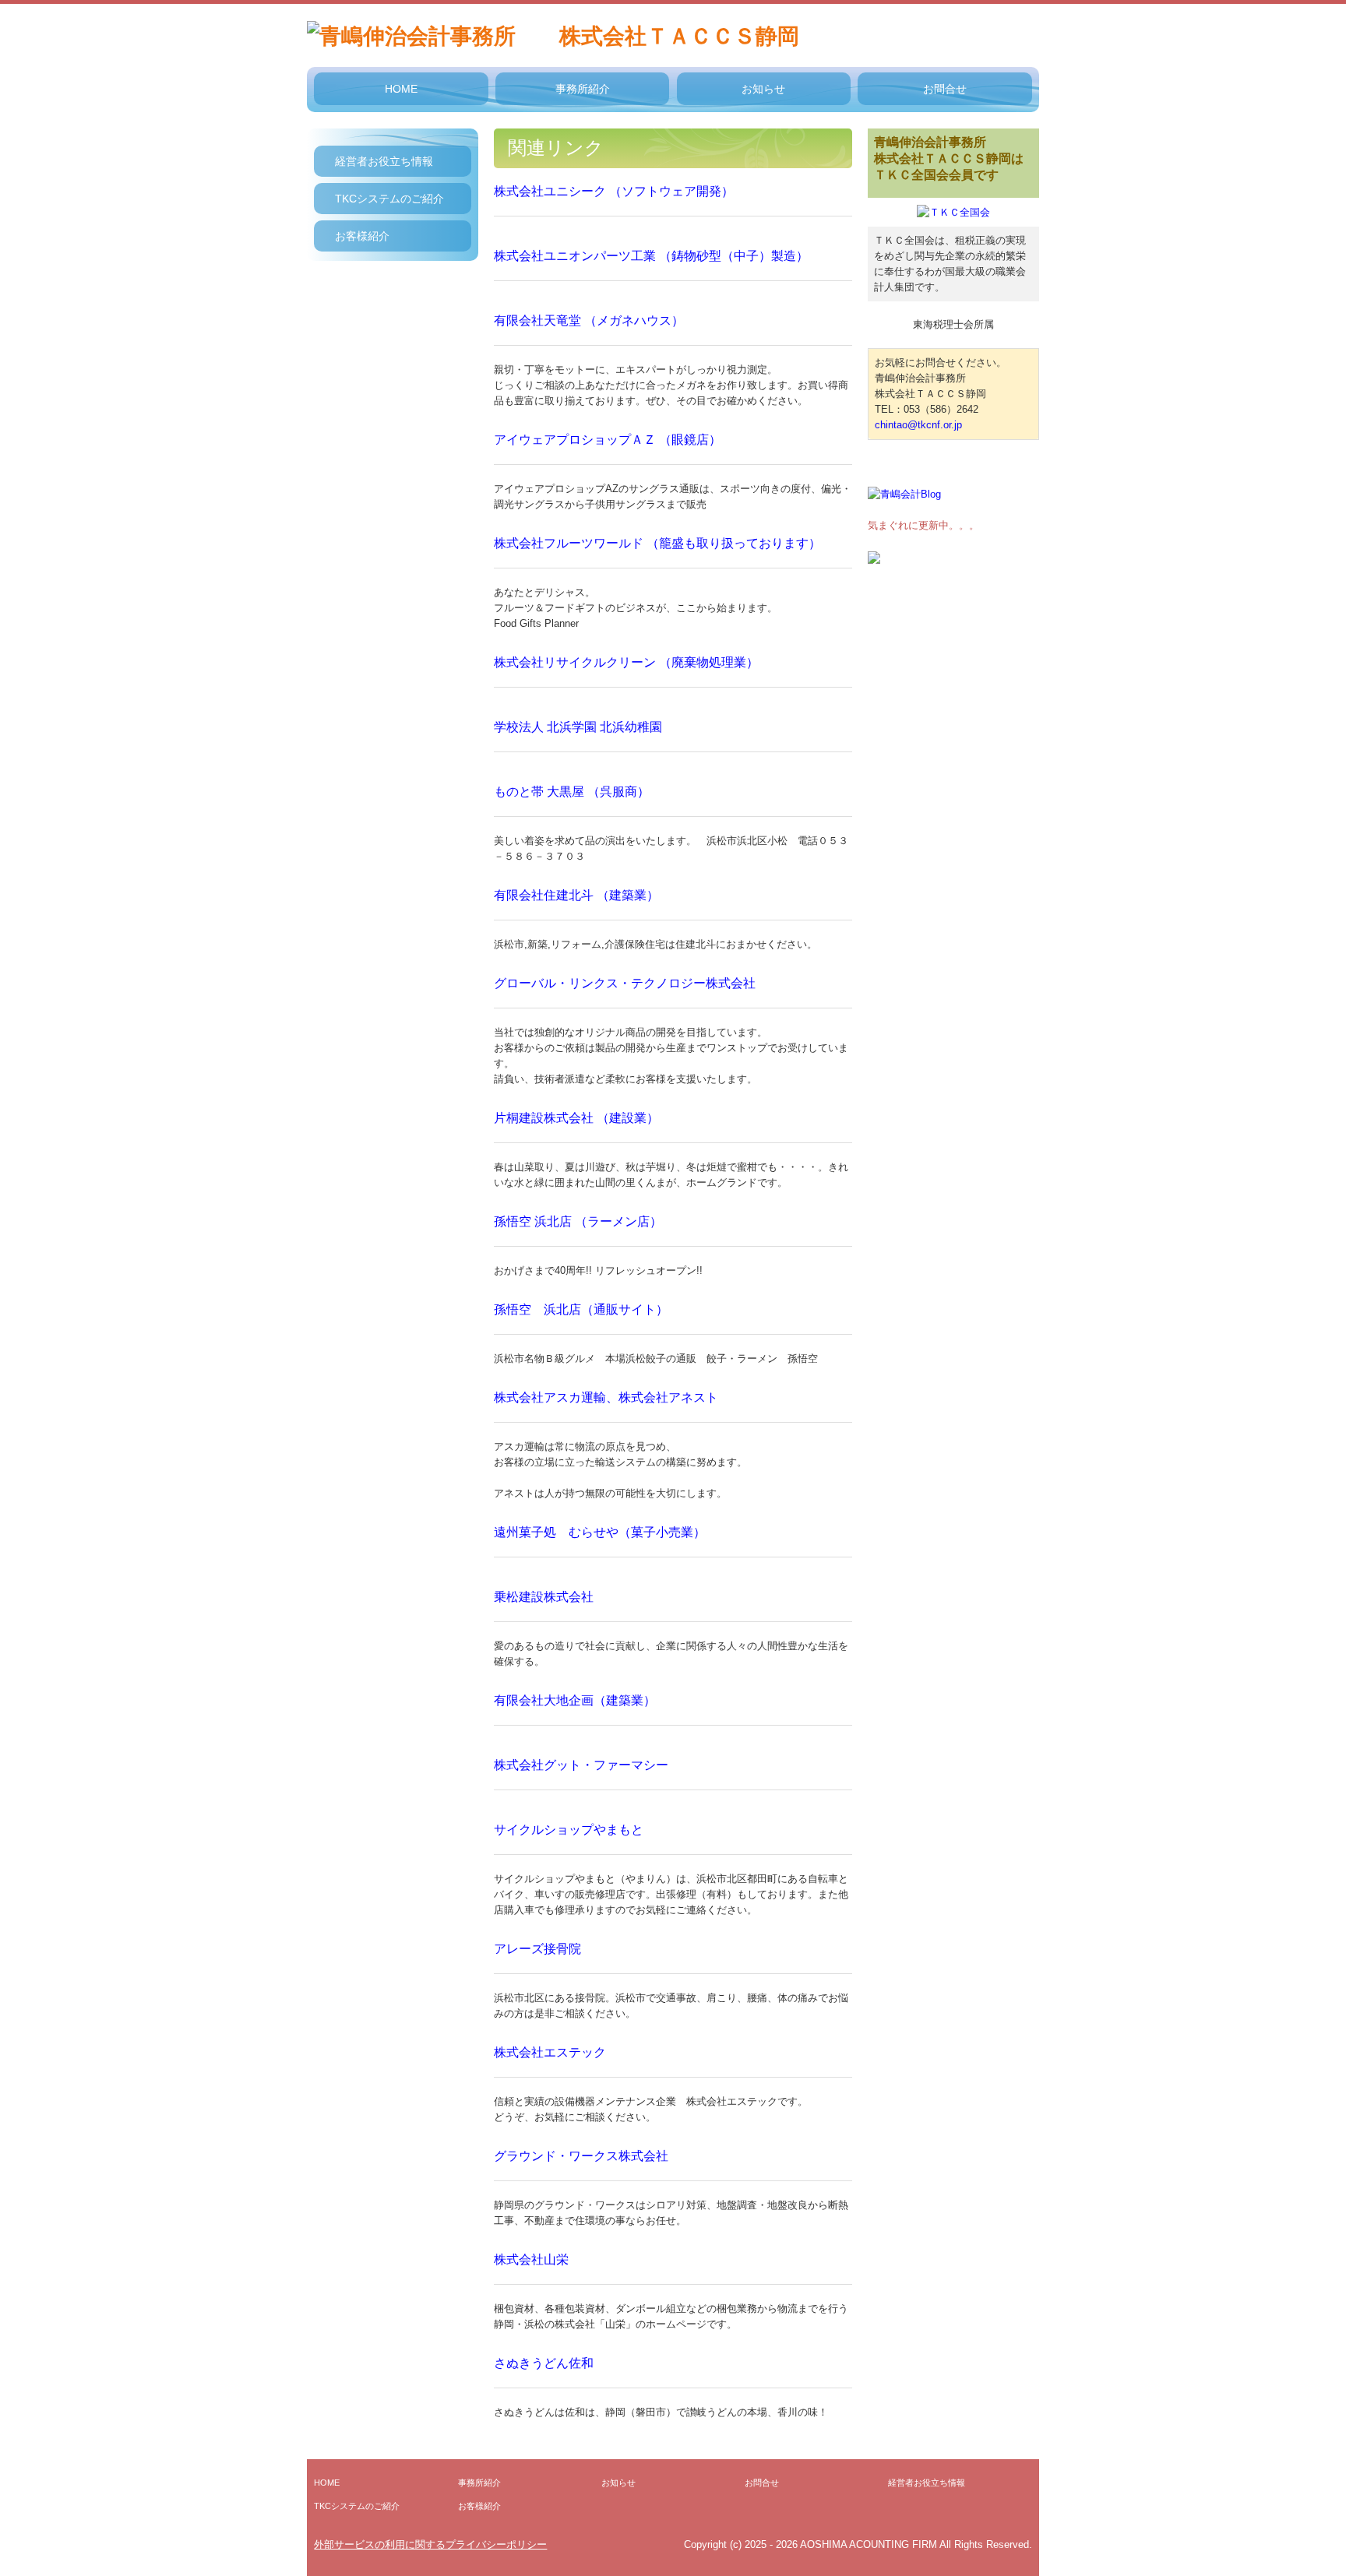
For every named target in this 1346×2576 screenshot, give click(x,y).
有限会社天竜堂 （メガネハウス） (589, 320)
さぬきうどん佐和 (544, 2363)
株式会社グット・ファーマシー (581, 1765)
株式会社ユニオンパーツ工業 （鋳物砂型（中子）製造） (651, 256)
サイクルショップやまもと (569, 1830)
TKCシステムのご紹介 (389, 199)
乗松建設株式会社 (544, 1597)
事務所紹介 (583, 89)
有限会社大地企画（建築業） (575, 1700)
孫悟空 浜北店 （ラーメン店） (578, 1221)
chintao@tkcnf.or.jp (918, 425)
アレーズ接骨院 (537, 1949)
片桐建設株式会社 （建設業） (576, 1118)
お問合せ (945, 89)
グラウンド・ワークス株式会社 (581, 2156)
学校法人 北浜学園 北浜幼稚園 (578, 727)
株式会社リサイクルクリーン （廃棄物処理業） (626, 662)
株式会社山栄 (531, 2259)
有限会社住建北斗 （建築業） (576, 895)
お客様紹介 (362, 236)
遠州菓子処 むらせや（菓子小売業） (600, 1532)
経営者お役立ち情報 (384, 161)
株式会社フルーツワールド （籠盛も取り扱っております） (657, 543)
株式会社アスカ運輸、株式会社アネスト (606, 1397)
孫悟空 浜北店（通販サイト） (581, 1309)
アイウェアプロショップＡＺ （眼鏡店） (608, 440)
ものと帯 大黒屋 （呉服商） (572, 792)
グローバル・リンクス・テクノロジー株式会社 (625, 983)
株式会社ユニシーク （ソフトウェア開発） (614, 191)
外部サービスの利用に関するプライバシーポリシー (430, 2544)
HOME (401, 89)
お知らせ (763, 89)
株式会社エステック (550, 2052)
